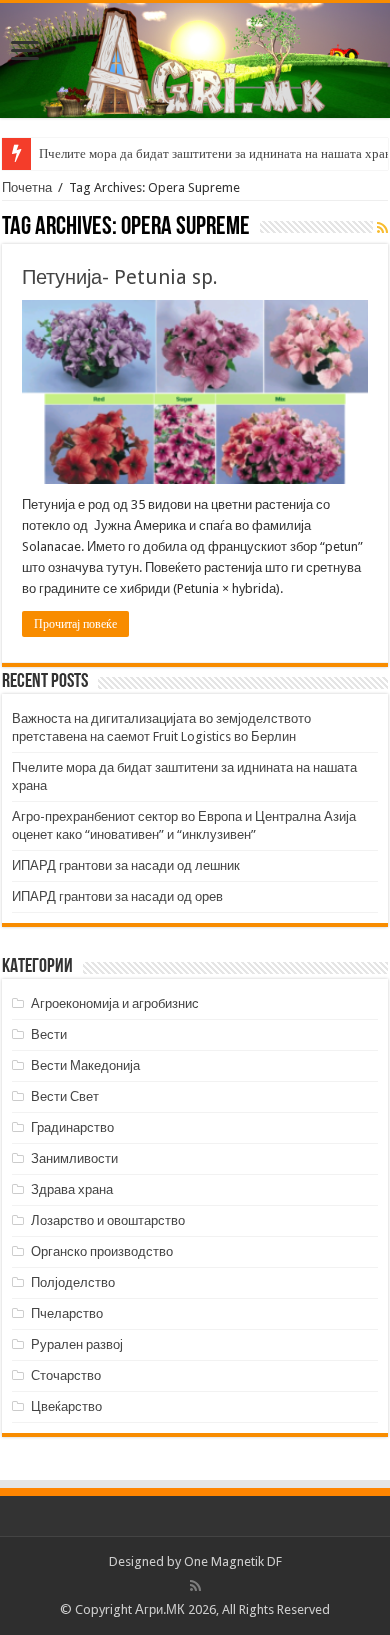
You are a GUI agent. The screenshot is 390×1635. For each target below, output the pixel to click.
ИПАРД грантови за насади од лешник (126, 865)
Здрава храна (72, 1189)
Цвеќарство (66, 1406)
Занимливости (74, 1158)
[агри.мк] (195, 60)
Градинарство (72, 1127)
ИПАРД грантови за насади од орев (117, 896)
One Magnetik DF (233, 1561)
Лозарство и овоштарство (108, 1220)
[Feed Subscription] (382, 228)
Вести (49, 1034)
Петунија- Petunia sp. (120, 277)
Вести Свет (65, 1096)
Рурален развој (77, 1344)
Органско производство (102, 1251)
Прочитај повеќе (75, 624)
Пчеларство (67, 1313)
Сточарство (66, 1375)
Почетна (27, 187)
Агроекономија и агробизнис (115, 1003)
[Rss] (195, 1586)
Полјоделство (73, 1282)
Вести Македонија (85, 1065)
